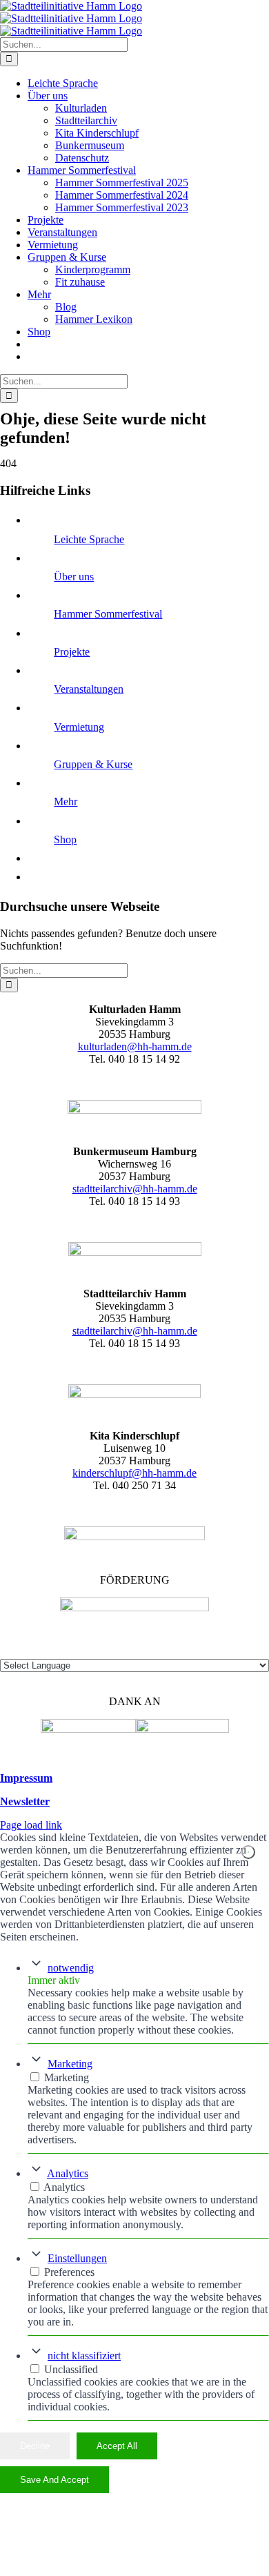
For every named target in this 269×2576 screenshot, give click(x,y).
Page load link (31, 1825)
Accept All (117, 2446)
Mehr (66, 802)
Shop (65, 839)
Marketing (70, 2064)
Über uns (74, 577)
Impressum (26, 1778)
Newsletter (25, 1801)
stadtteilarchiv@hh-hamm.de (135, 1189)
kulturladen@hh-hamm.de (135, 1046)
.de (191, 1331)
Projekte (72, 652)
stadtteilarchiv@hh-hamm (128, 1331)
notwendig (71, 1968)
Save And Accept (54, 2480)
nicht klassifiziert (84, 2356)
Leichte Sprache (89, 539)
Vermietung (79, 727)
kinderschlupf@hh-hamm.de (134, 1473)
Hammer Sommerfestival (108, 614)
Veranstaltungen (89, 689)
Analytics (68, 2173)
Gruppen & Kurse (93, 764)
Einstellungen (77, 2258)
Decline (35, 2446)
